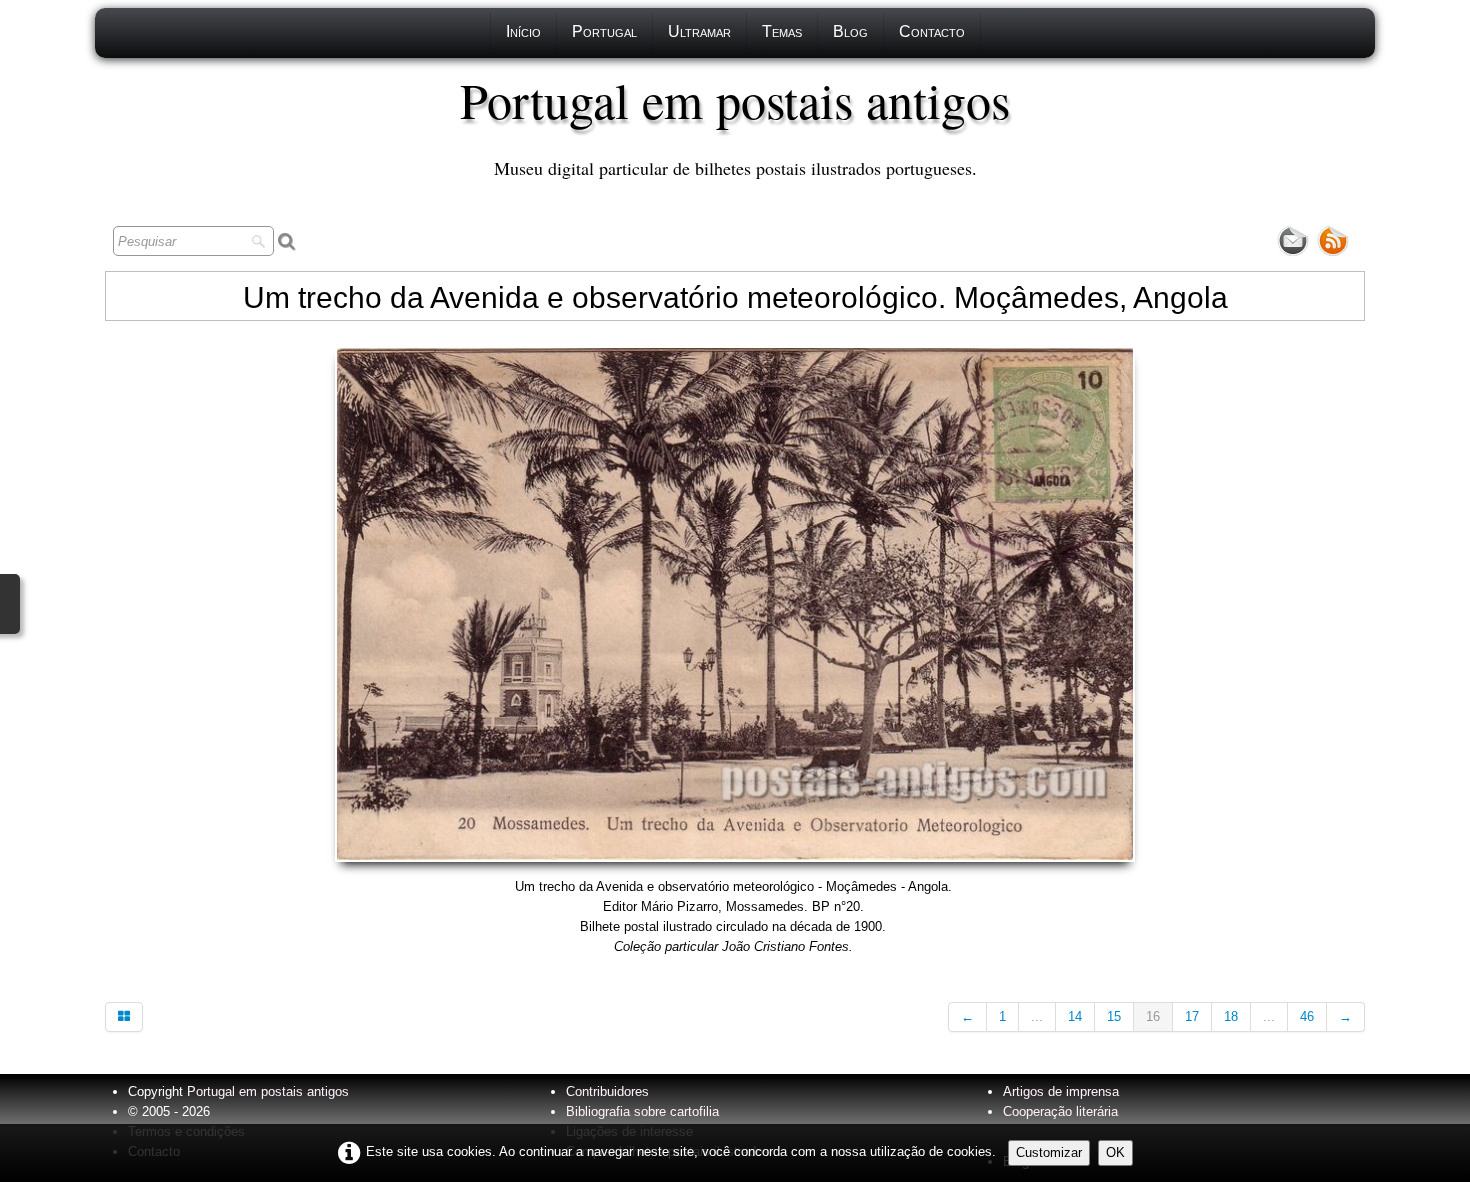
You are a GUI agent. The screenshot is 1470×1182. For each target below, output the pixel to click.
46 (1307, 1016)
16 (1153, 1016)
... (1037, 1016)
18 (1231, 1016)
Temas (782, 31)
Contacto (932, 31)
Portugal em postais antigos (268, 1091)
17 (1192, 1016)
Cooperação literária (1060, 1111)
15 (1114, 1016)
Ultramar (699, 31)
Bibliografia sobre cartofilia (642, 1111)
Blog (850, 31)
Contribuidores (607, 1091)
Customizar (1049, 1152)
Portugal (604, 31)
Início (523, 31)
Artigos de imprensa (1061, 1091)
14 (1075, 1016)
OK (1115, 1152)
